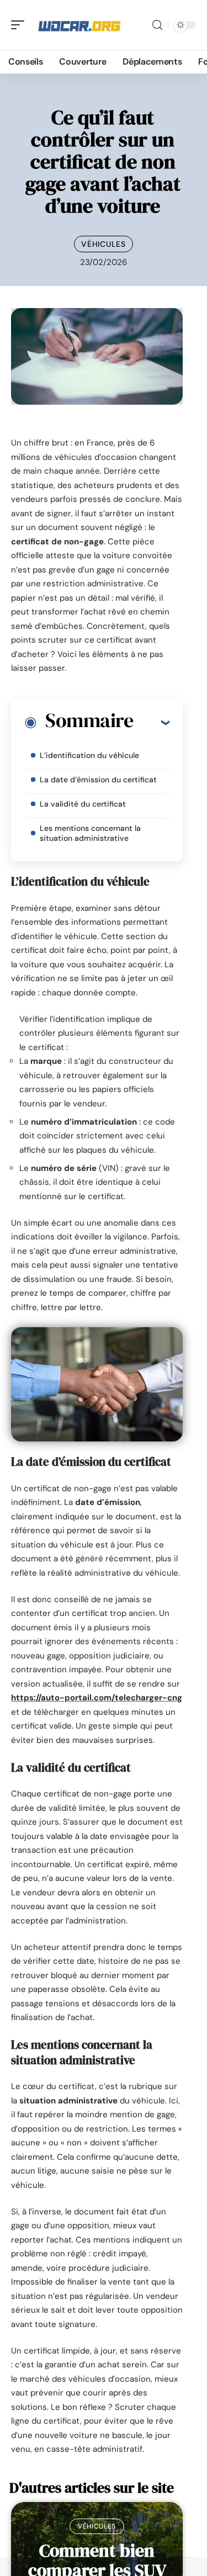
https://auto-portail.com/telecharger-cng (97, 1698)
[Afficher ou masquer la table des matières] (151, 722)
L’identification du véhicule (89, 755)
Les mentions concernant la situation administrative (90, 833)
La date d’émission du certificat (98, 780)
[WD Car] (79, 25)
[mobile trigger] (20, 25)
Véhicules (103, 244)
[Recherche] (157, 25)
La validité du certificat (83, 804)
